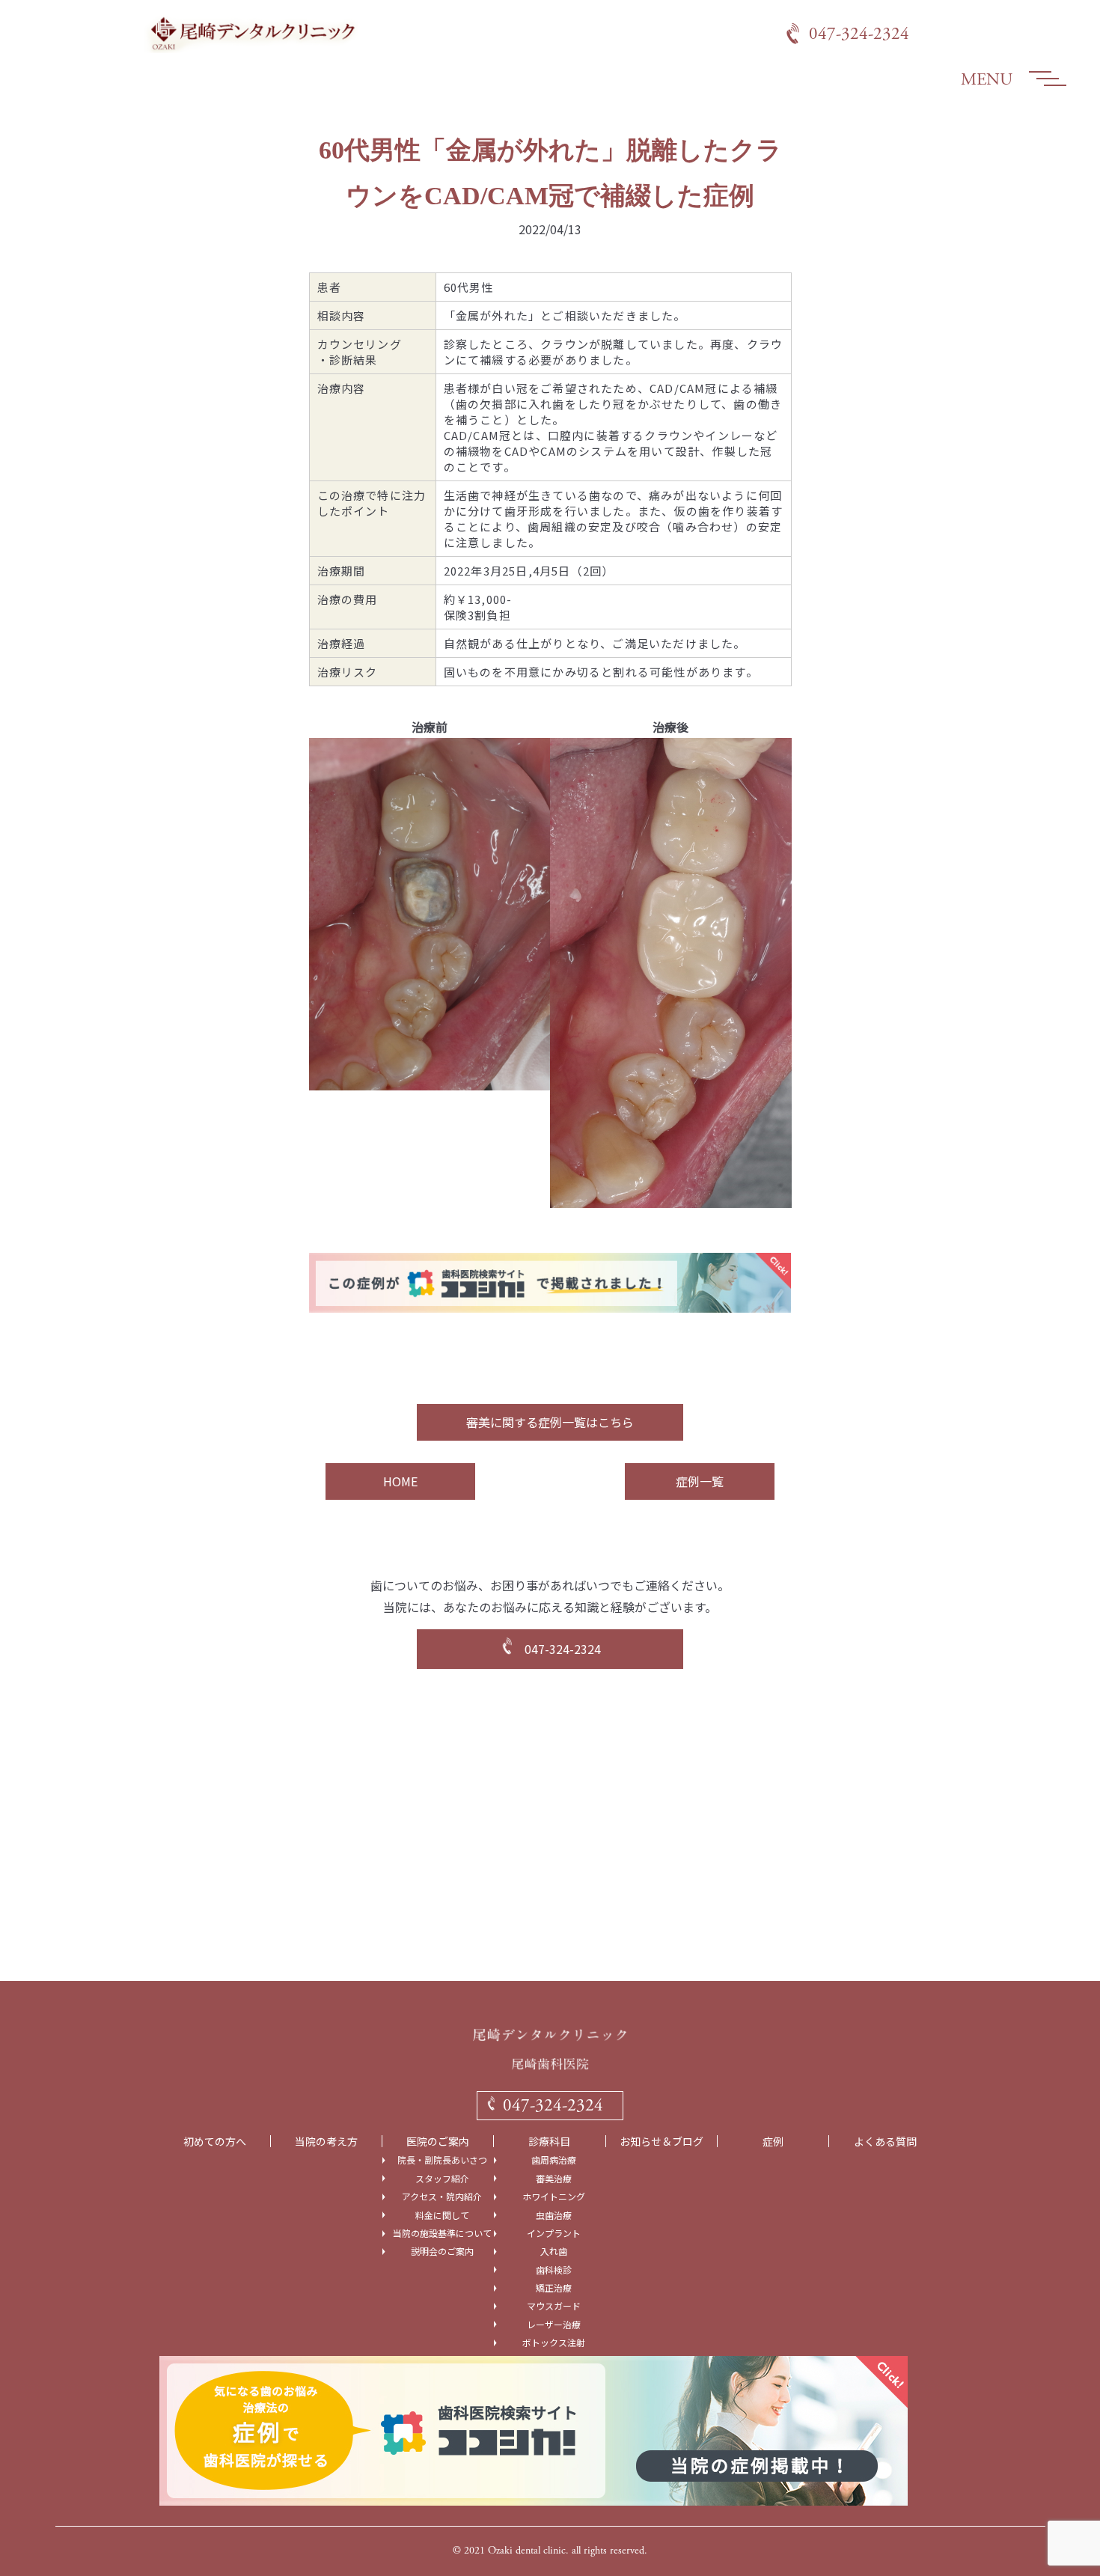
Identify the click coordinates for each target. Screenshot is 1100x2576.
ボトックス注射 (554, 2342)
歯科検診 (554, 2270)
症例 (773, 2142)
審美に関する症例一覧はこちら (550, 1422)
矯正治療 (554, 2288)
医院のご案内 (438, 2142)
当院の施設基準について (442, 2233)
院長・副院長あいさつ (442, 2160)
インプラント (554, 2233)
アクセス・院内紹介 (442, 2197)
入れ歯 (554, 2251)
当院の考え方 (326, 2142)
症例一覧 (700, 1481)
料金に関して (442, 2215)
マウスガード (554, 2306)
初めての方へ (215, 2142)
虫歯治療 (554, 2215)
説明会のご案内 (442, 2251)
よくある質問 (885, 2142)
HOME (400, 1481)
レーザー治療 (554, 2325)
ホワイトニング (554, 2197)
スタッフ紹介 (442, 2179)
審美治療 (554, 2179)
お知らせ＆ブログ (661, 2142)
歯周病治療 (554, 2160)
